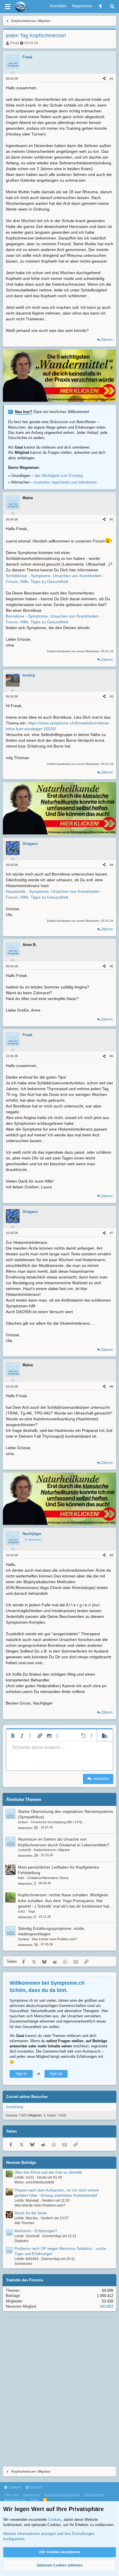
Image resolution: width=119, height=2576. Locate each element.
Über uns (11, 2495)
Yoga (31, 1911)
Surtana (23, 1939)
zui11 (22, 1911)
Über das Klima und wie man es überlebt (48, 2172)
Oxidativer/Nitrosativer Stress (48, 1878)
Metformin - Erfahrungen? (36, 2231)
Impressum (31, 2495)
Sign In (21, 2074)
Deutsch (36, 2487)
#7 (111, 1233)
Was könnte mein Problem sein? (54, 1939)
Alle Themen (24, 2223)
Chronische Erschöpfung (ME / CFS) (56, 1822)
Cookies (14, 2487)
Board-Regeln (15, 2500)
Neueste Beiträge (21, 2163)
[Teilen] (104, 79)
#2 (111, 519)
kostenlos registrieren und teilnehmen (65, 482)
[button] (13, 1736)
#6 (111, 1056)
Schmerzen (23, 2264)
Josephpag (15, 2107)
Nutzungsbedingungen (62, 2495)
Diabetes (22, 2241)
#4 (111, 865)
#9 (111, 1555)
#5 (111, 966)
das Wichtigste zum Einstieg (59, 476)
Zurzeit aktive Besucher (27, 2097)
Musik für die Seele (31, 2213)
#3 (111, 696)
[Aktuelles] (101, 6)
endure (23, 1822)
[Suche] (112, 6)
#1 (111, 79)
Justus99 (24, 1850)
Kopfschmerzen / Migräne (52, 1850)
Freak (15, 43)
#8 (111, 1386)
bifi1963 (107, 2306)
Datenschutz (94, 2495)
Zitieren (107, 340)
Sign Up (56, 2074)
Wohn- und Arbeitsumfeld (34, 2182)
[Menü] (8, 7)
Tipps (35, 2500)
